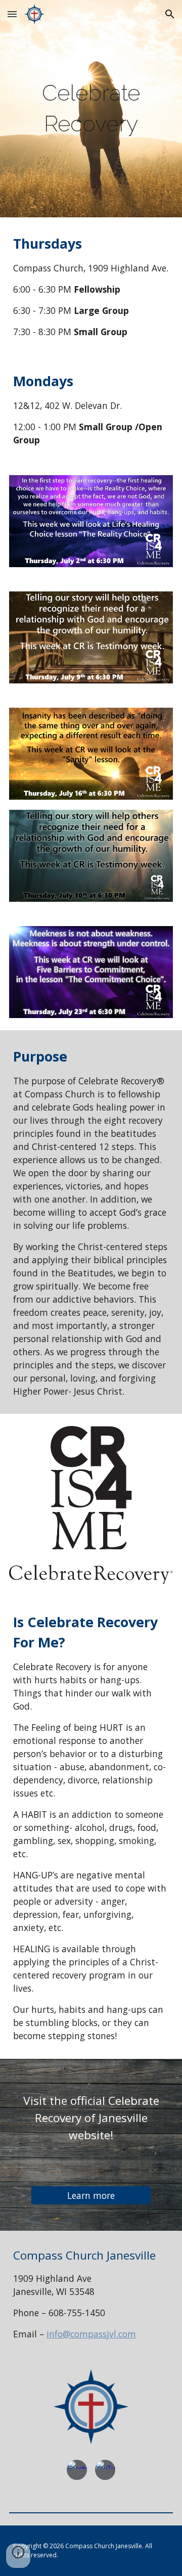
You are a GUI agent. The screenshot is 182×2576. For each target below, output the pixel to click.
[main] (91, 108)
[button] (12, 14)
